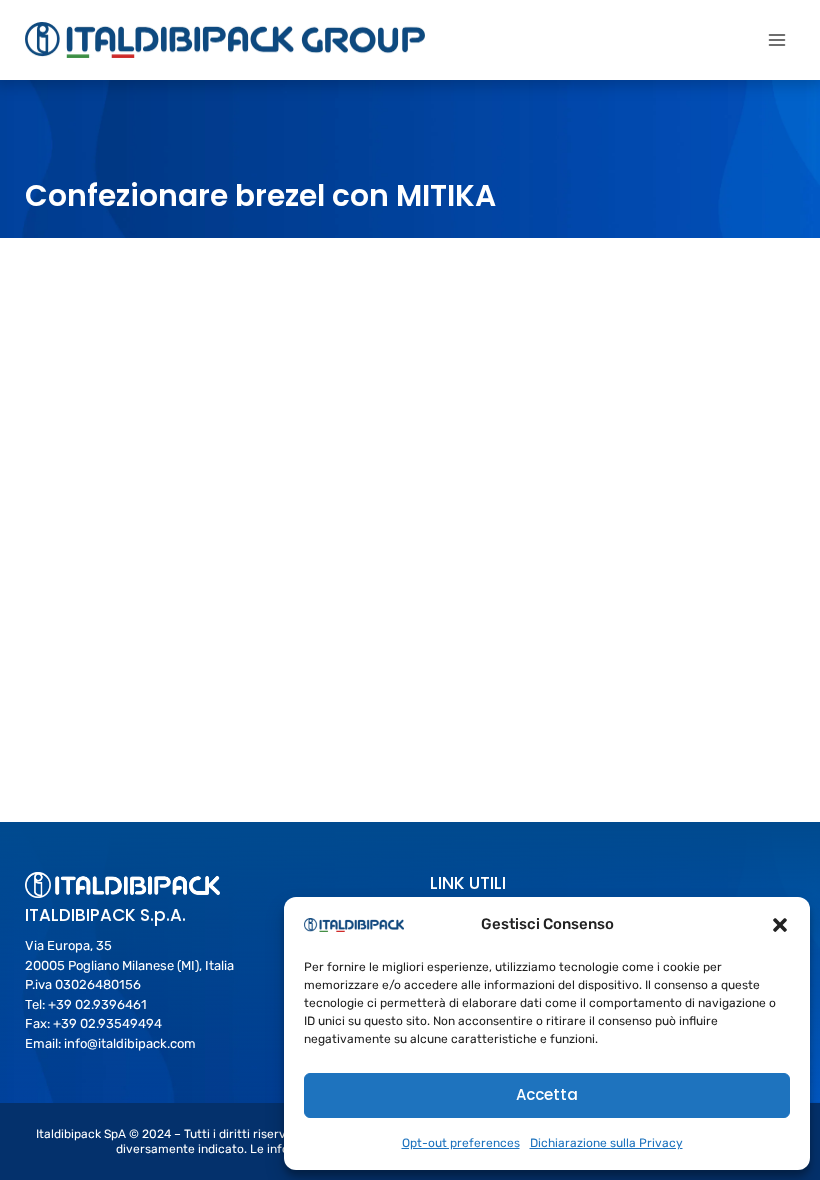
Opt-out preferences (461, 1143)
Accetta (547, 1094)
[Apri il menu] (776, 39)
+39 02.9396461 (97, 1004)
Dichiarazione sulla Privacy (606, 1143)
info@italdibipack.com (130, 1043)
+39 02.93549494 (107, 1023)
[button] (780, 925)
